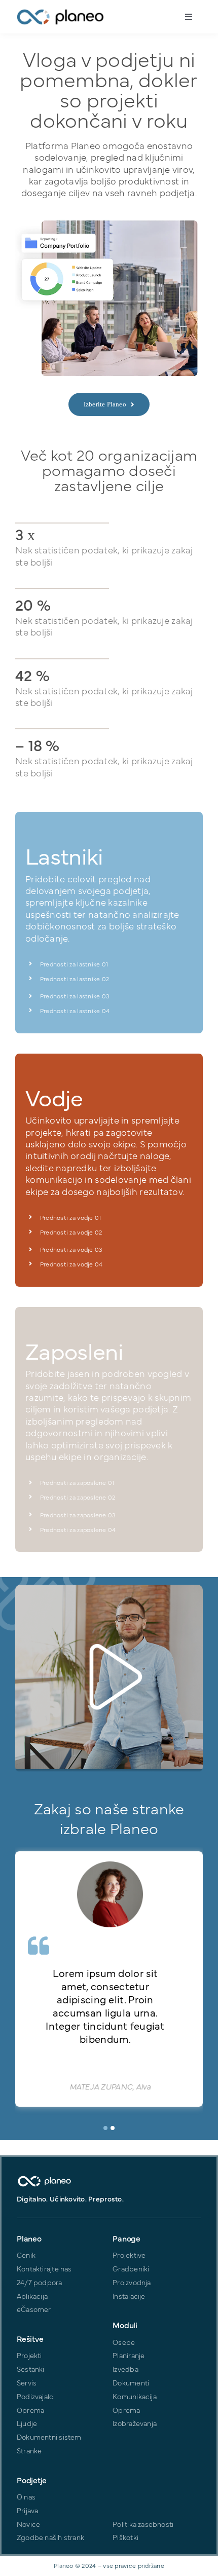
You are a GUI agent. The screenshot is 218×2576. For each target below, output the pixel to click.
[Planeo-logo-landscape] (60, 12)
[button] (105, 2128)
